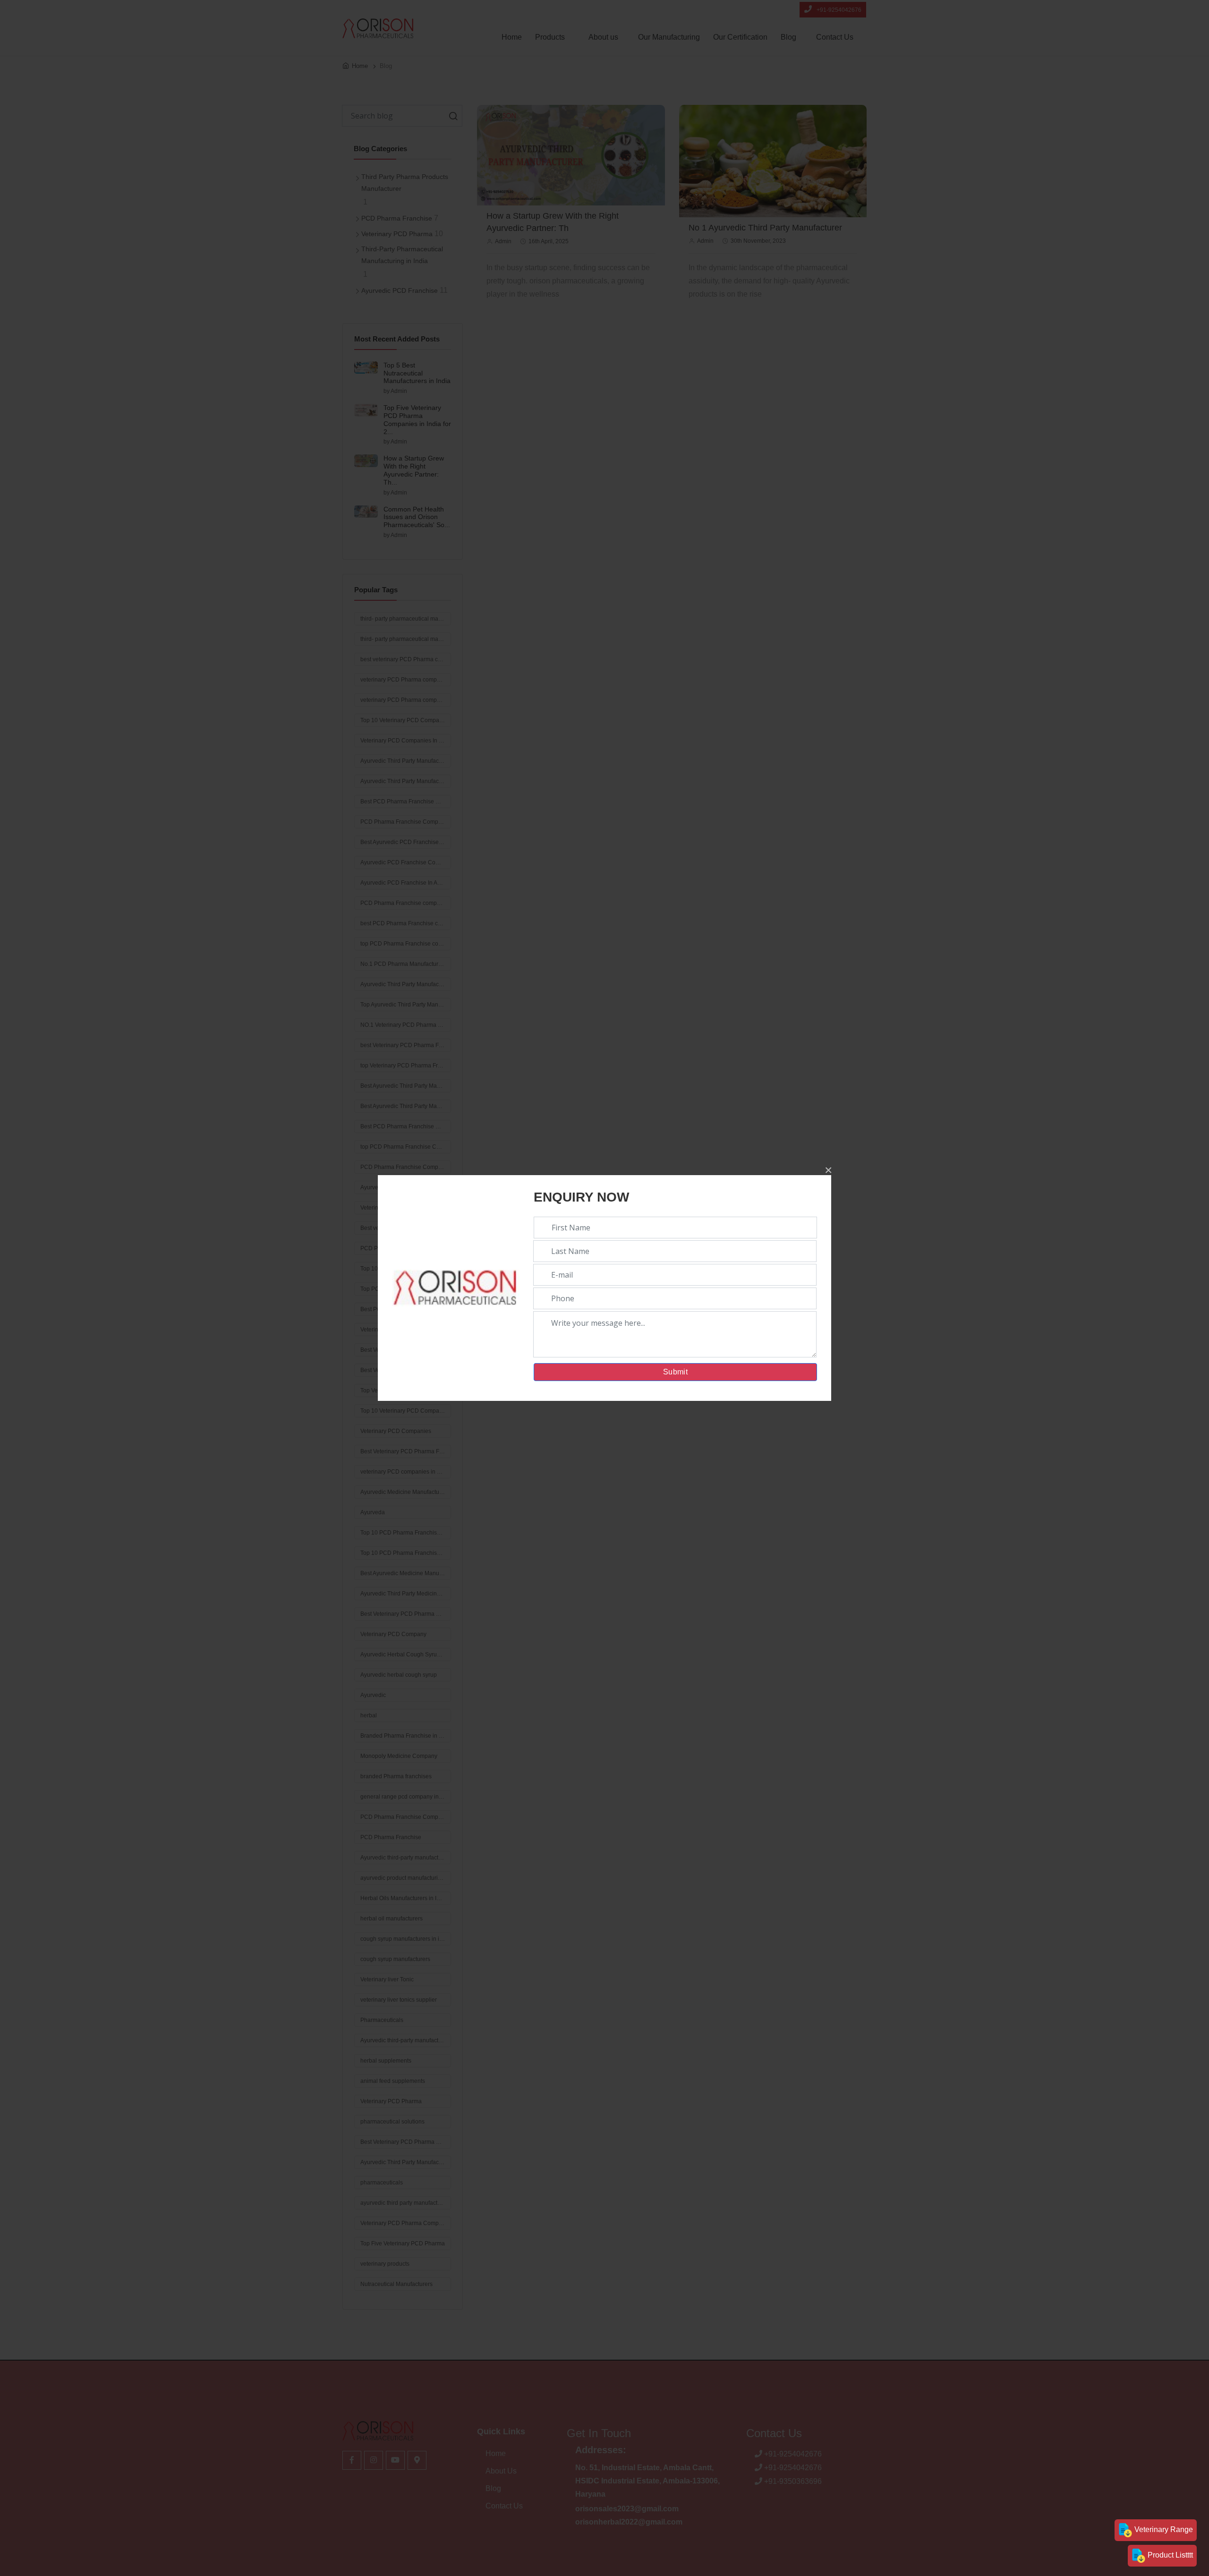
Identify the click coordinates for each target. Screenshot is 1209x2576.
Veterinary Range (1163, 2529)
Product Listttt (1169, 2555)
